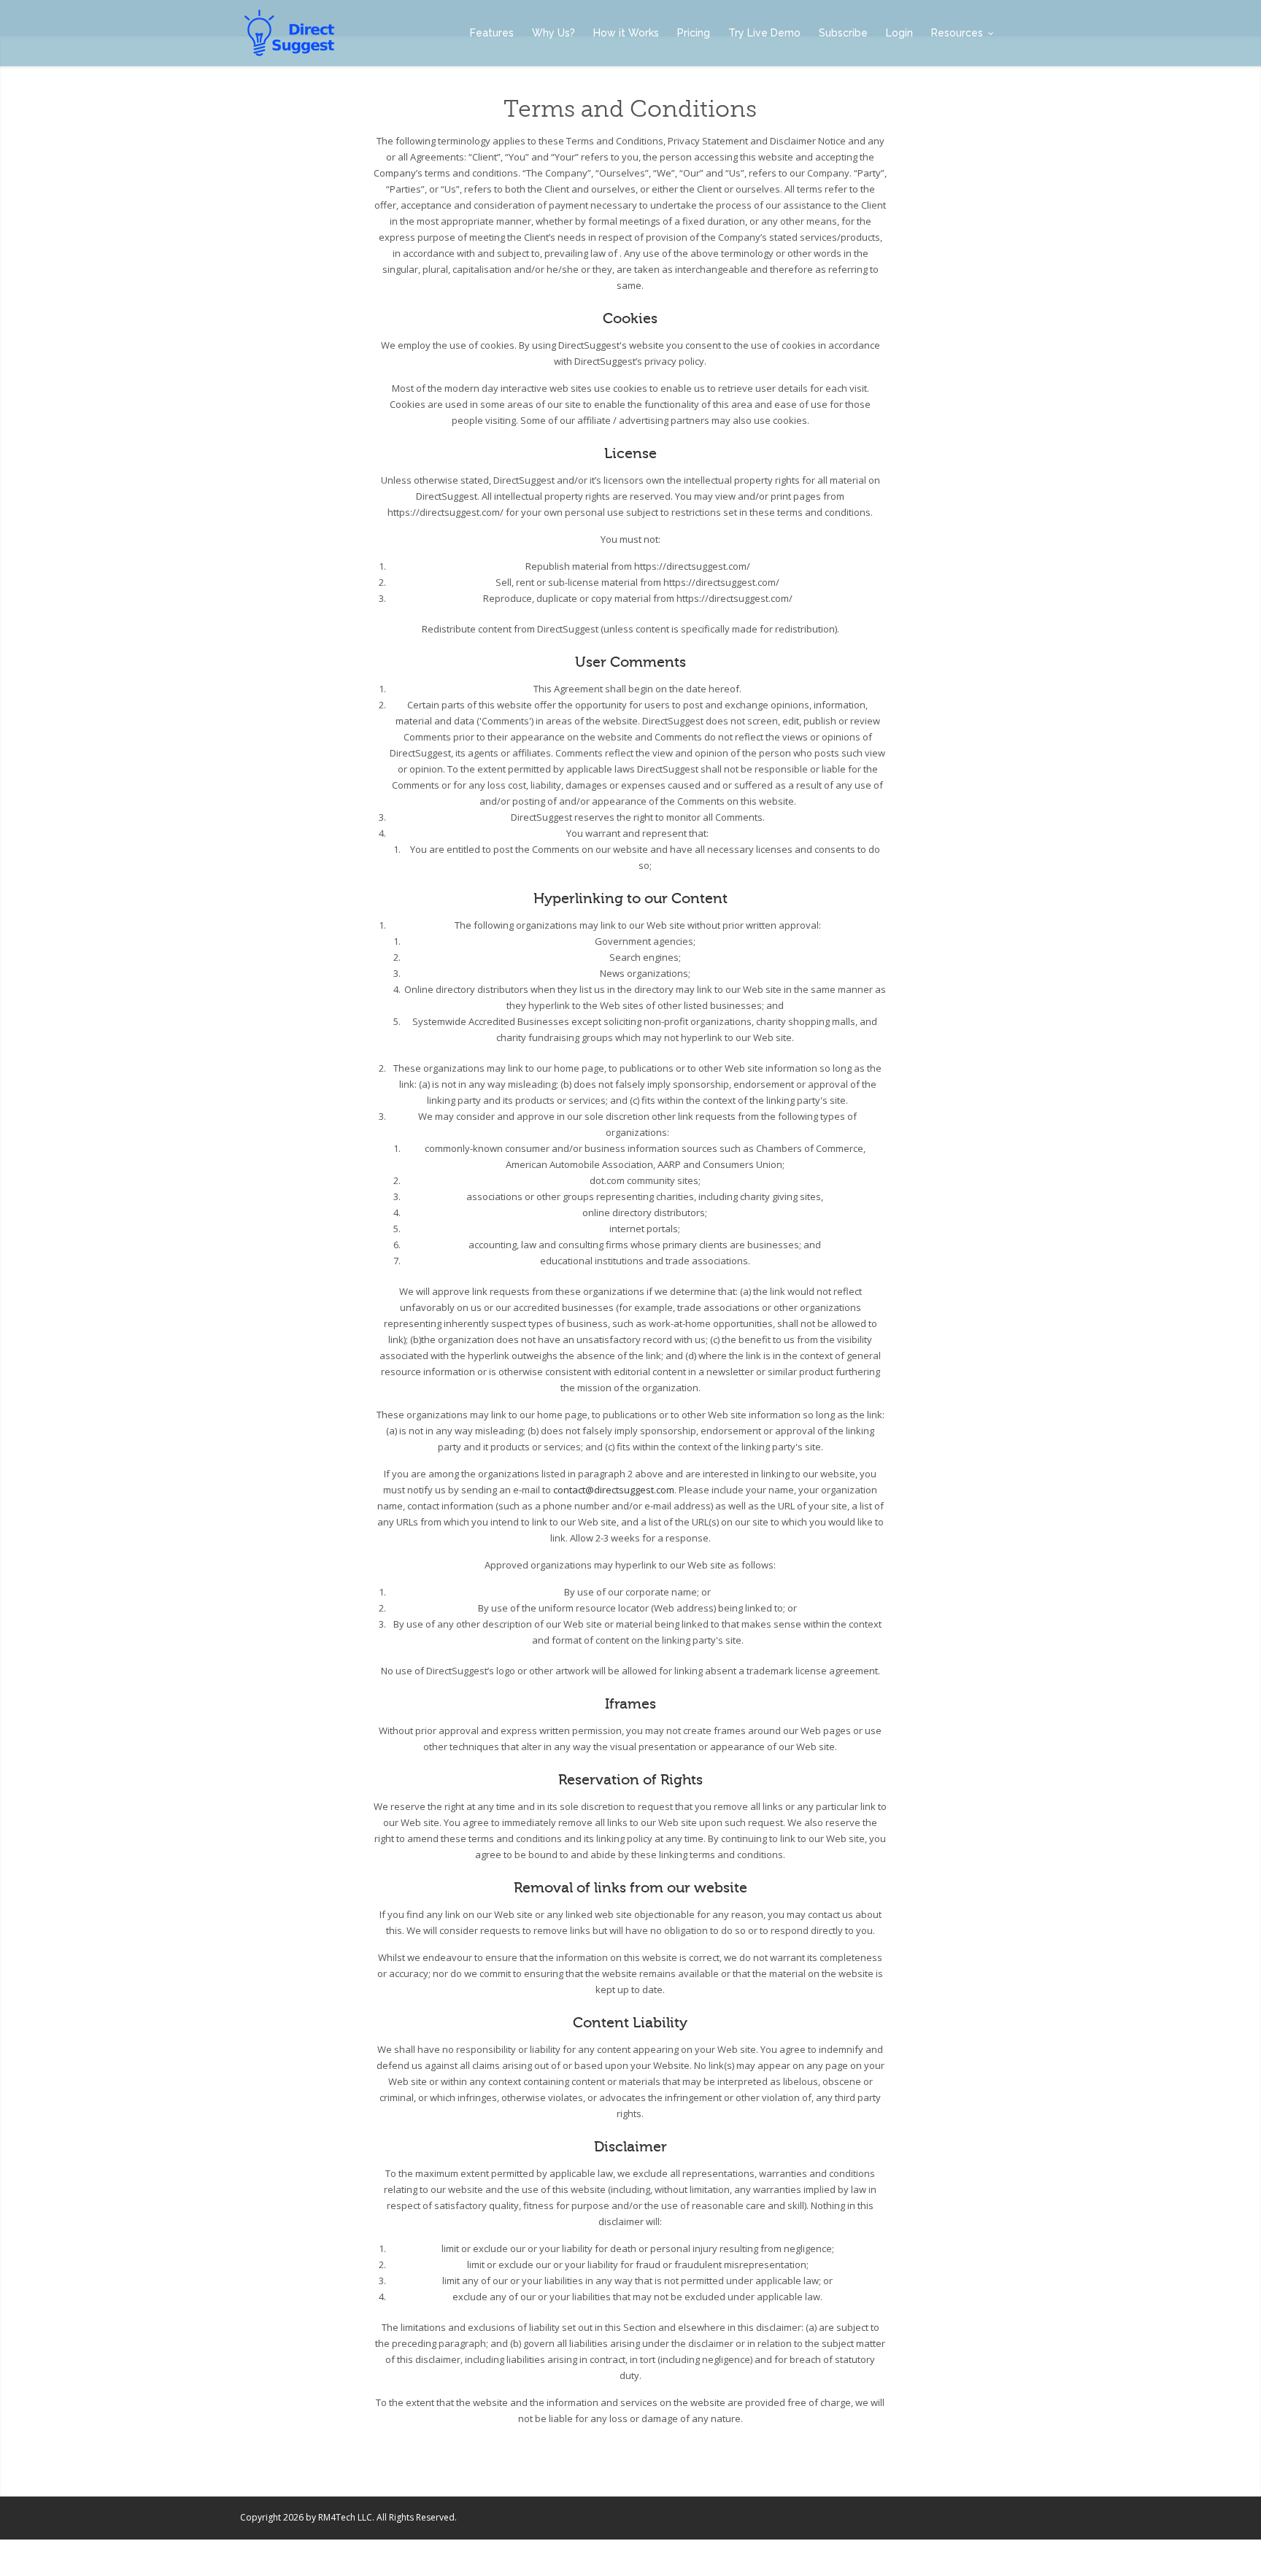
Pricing (694, 33)
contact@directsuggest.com (614, 1490)
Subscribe (843, 33)
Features (492, 33)
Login (899, 33)
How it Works (626, 33)
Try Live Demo (764, 33)
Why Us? (554, 33)
